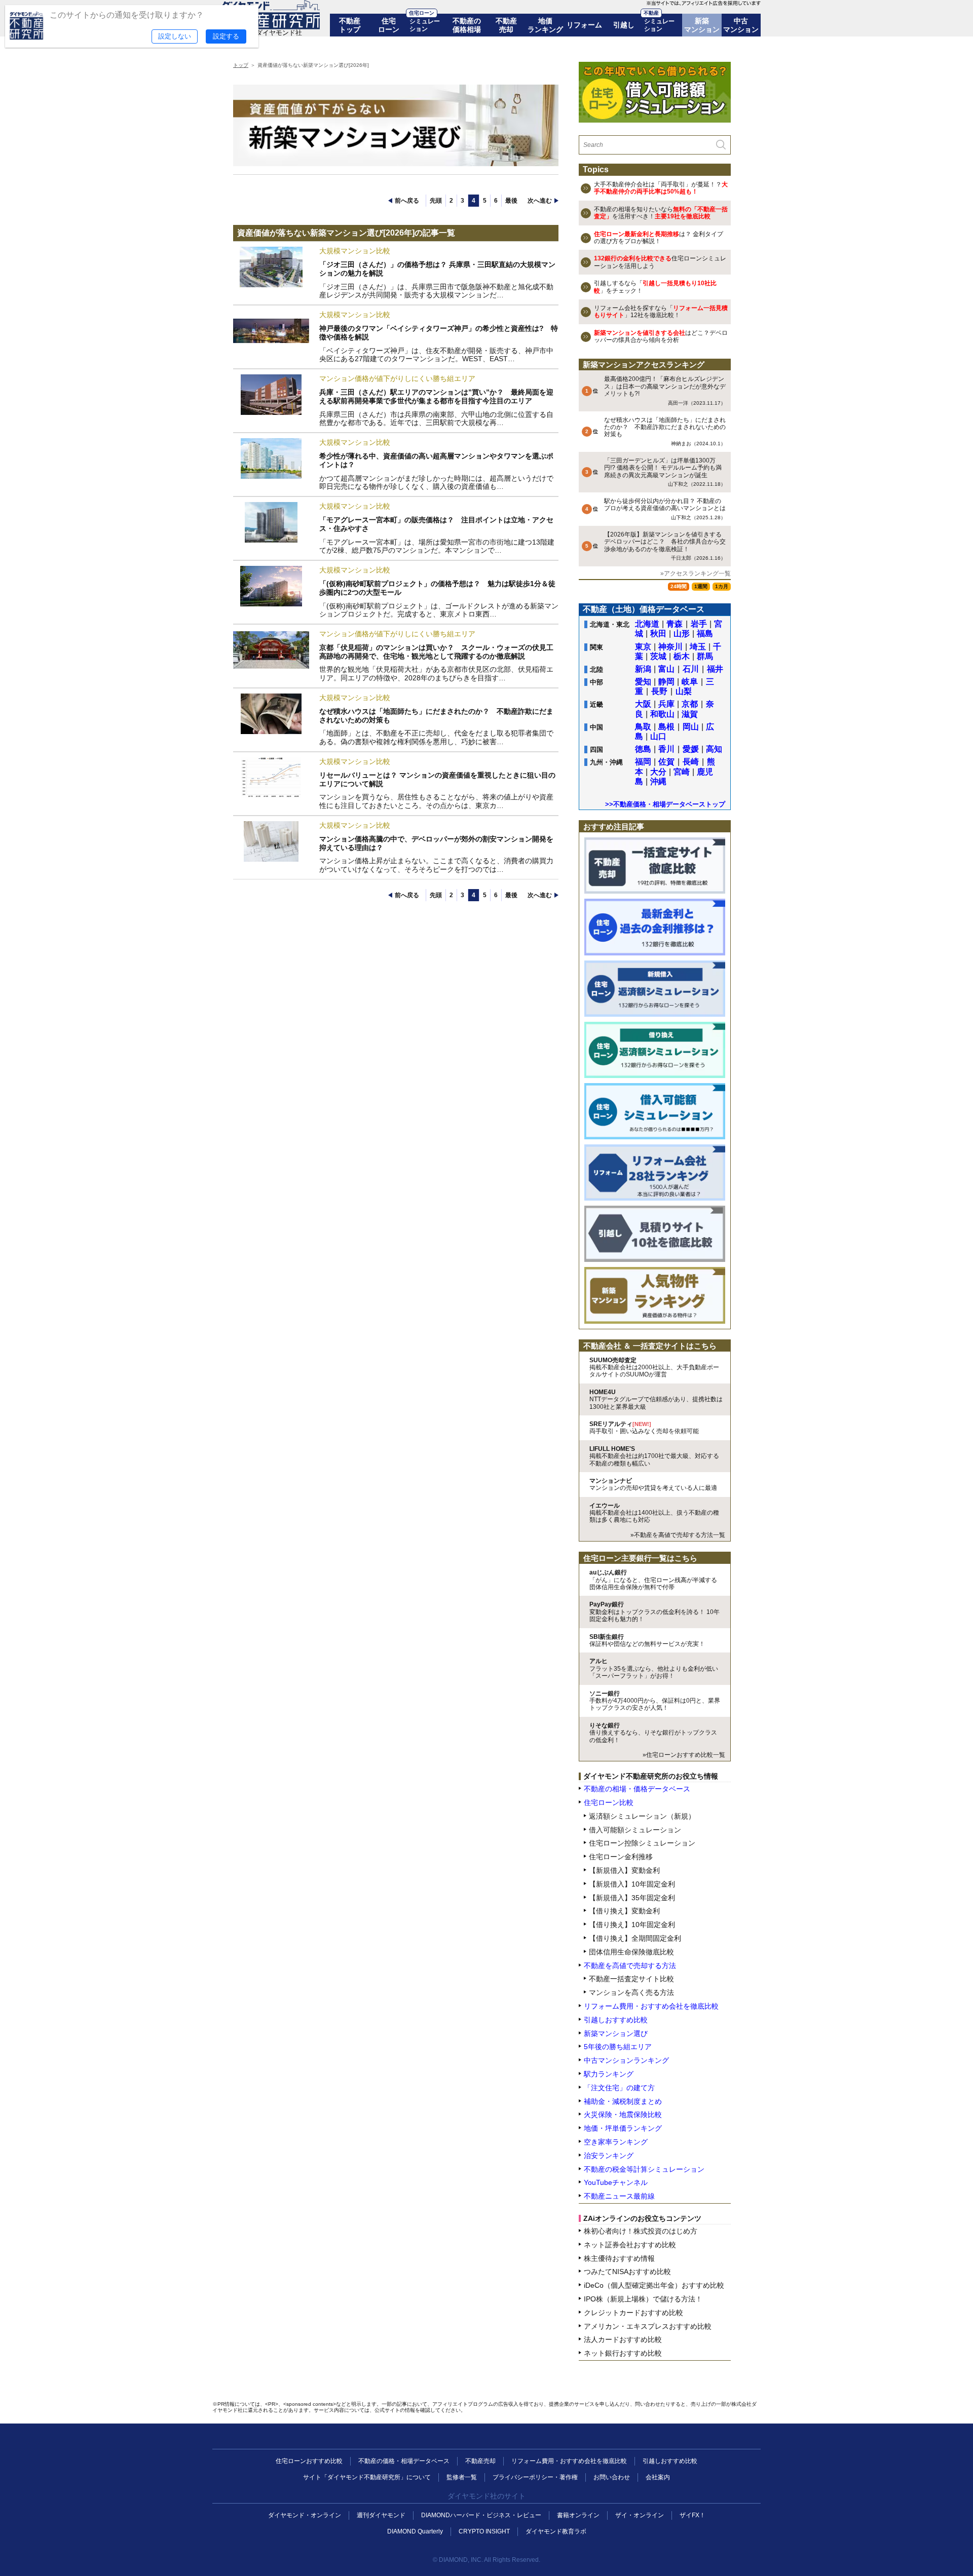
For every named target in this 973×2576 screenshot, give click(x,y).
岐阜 (690, 682)
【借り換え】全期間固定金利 (635, 1938)
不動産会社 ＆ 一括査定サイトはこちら (650, 1346)
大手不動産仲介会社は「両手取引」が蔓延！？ (661, 188)
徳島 (643, 749)
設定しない (175, 36)
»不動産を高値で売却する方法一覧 (678, 1535)
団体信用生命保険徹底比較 (631, 1952)
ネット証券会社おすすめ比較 (630, 2245)
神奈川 (670, 647)
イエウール (654, 1513)
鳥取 (643, 727)
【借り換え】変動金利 (624, 1911)
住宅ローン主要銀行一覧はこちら (640, 1558)
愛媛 (691, 749)
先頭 (436, 201)
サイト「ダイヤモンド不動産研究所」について (367, 2477)
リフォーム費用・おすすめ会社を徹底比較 (569, 2461)
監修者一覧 (462, 2477)
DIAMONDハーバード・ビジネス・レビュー (481, 2515)
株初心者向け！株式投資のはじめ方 (641, 2231)
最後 (511, 201)
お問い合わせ (612, 2477)
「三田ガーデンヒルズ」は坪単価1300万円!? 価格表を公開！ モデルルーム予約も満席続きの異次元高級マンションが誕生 (665, 472)
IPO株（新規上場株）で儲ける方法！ (643, 2299)
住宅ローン (389, 25)
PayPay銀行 (654, 1612)
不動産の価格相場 (467, 25)
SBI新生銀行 (647, 1640)
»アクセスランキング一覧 (696, 573)
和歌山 (662, 714)
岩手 (699, 624)
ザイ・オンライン (640, 2515)
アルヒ (654, 1668)
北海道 (647, 624)
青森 (675, 624)
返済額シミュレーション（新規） (642, 1816)
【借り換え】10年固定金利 (632, 1925)
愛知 (643, 682)
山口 (658, 736)
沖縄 (658, 781)
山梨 (684, 691)
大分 (658, 772)
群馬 (705, 656)
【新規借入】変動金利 (624, 1870)
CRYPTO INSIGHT (484, 2531)
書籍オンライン (578, 2515)
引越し (624, 25)
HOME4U (656, 1399)
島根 (666, 727)
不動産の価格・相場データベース (404, 2461)
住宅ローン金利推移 (621, 1857)
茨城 (658, 656)
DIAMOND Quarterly (415, 2531)
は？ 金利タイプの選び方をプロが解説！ (659, 238)
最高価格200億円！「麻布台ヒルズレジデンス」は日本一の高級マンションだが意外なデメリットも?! (665, 390)
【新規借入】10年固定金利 (632, 1884)
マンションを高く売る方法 (631, 1992)
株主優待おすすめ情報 (619, 2258)
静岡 (666, 682)
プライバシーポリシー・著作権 (535, 2477)
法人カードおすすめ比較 (623, 2339)
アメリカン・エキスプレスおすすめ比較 (648, 2326)
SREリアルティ (644, 1428)
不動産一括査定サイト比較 (631, 1979)
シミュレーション (425, 25)
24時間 (679, 586)
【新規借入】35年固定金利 (632, 1898)
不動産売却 (506, 25)
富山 (666, 669)
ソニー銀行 (655, 1701)
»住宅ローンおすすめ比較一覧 (684, 1755)
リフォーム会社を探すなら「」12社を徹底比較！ (661, 312)
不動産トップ (350, 25)
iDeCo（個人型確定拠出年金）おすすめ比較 (654, 2285)
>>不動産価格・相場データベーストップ (665, 804)
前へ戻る (407, 201)
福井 (715, 669)
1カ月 (722, 586)
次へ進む (540, 201)
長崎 (691, 762)
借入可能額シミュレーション (635, 1830)
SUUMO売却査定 (654, 1368)
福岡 (643, 762)
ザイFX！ (693, 2515)
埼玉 (698, 647)
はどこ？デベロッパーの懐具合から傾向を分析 (661, 336)
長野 (659, 691)
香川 (666, 749)
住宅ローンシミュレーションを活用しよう (660, 262)
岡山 (691, 727)
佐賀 (666, 762)
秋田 (658, 633)
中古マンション (741, 25)
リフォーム (584, 25)
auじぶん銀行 (653, 1580)
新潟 (643, 669)
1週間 (701, 586)
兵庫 (666, 704)
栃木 (682, 656)
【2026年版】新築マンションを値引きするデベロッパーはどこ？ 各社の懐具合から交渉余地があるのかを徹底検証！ (665, 546)
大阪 (643, 704)
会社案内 (658, 2477)
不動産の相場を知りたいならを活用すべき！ (661, 213)
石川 (691, 669)
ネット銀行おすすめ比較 (623, 2353)
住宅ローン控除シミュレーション (642, 1843)
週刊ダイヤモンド (381, 2515)
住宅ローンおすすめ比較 (309, 2461)
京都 (690, 704)
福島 (705, 633)
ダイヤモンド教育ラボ (556, 2531)
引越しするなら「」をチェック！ (655, 287)
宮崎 (682, 772)
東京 (643, 647)
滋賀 (690, 714)
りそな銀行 (653, 1733)
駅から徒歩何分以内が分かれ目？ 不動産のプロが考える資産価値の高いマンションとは (665, 509)
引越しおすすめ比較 (670, 2461)
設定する (226, 36)
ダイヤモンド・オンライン (305, 2515)
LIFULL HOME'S (654, 1456)
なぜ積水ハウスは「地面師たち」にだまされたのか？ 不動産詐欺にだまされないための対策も (665, 431)
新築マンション (702, 25)
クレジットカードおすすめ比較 (633, 2313)
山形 (682, 633)
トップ (241, 65)
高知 (714, 749)
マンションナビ (653, 1484)
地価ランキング (545, 25)
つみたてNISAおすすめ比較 (627, 2272)
